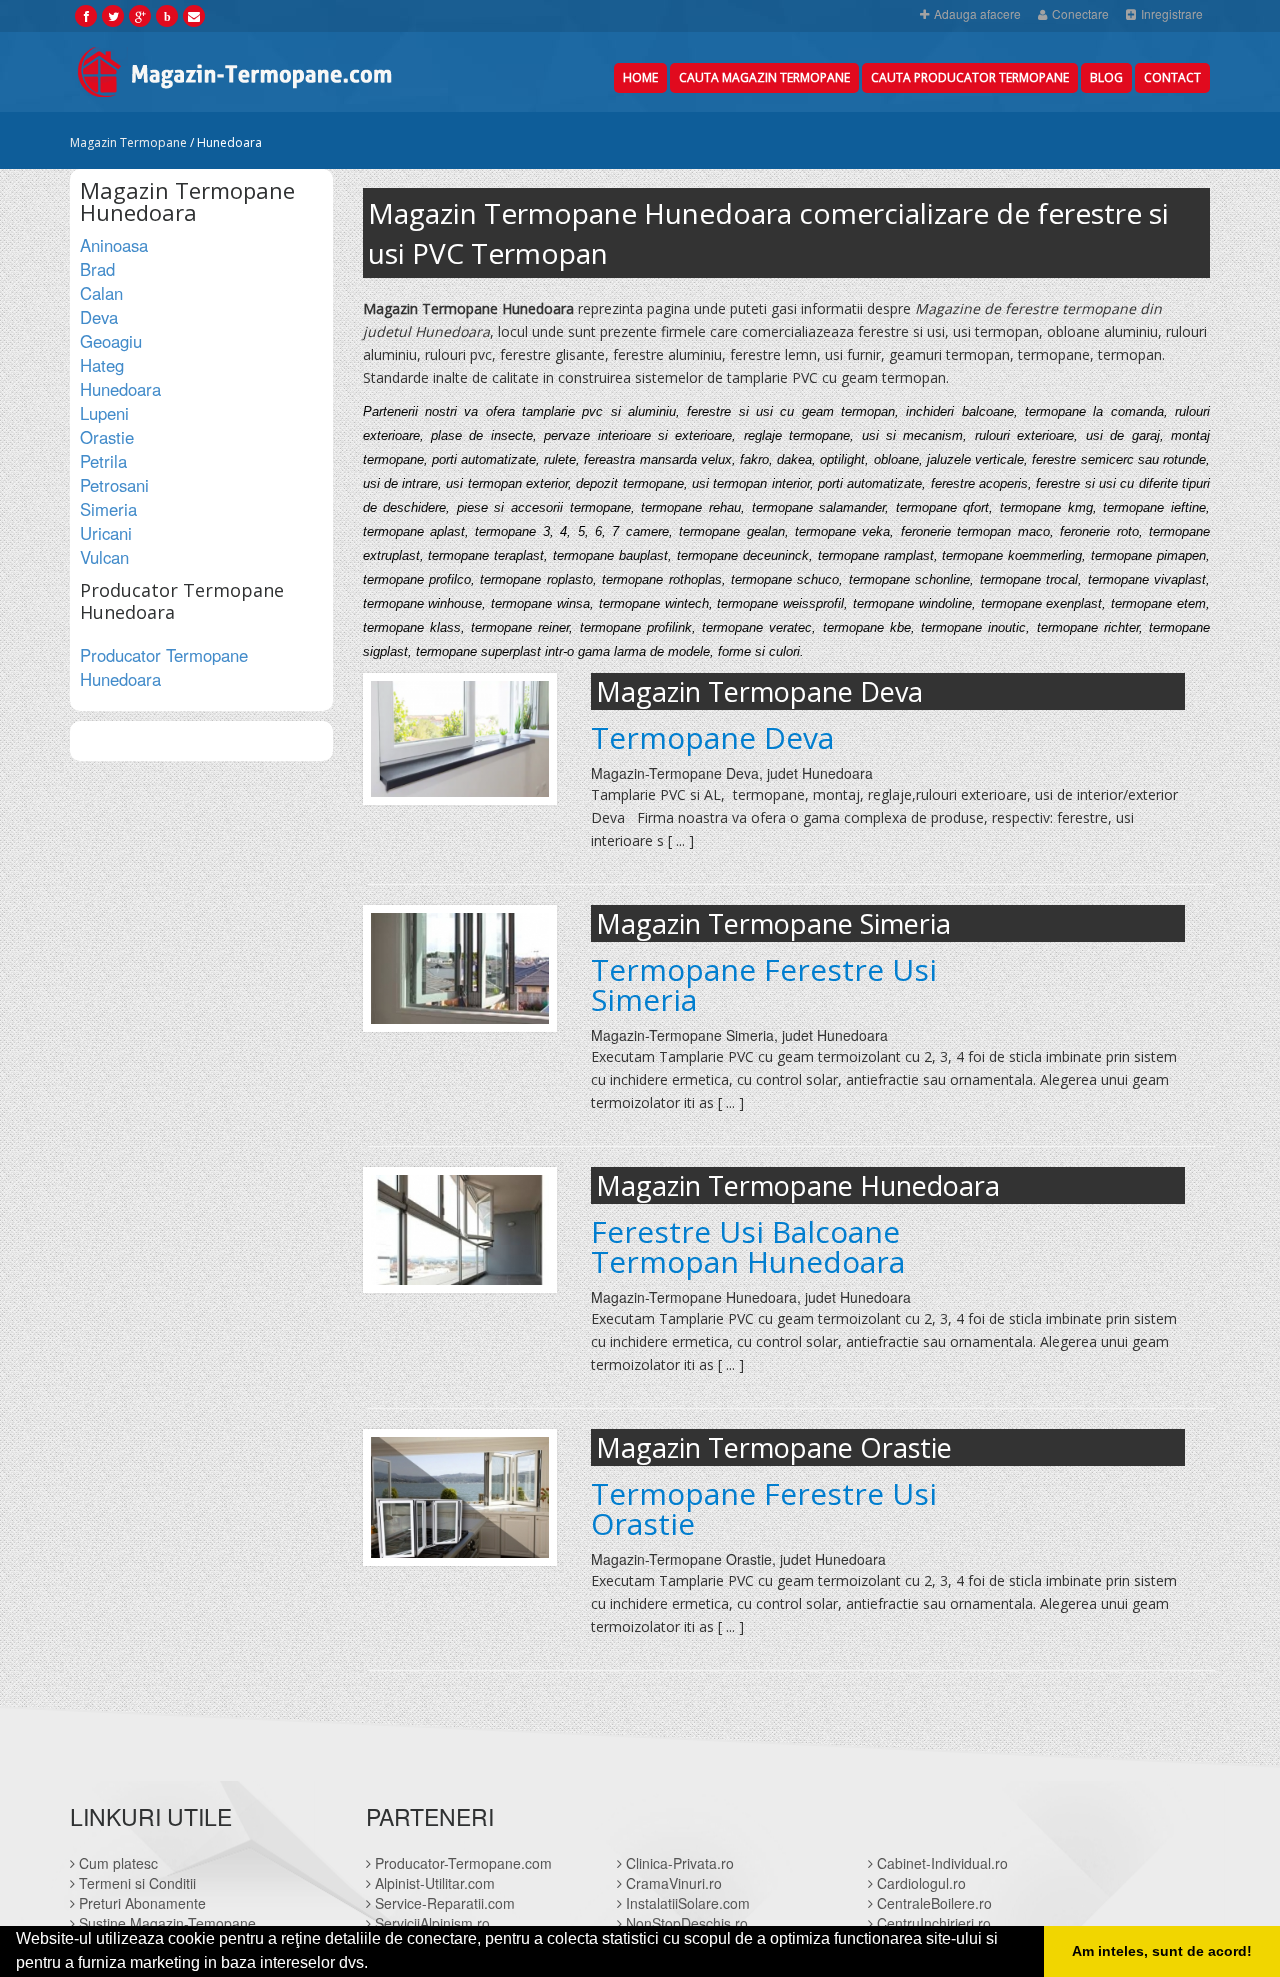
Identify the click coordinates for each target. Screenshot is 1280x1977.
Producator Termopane (164, 667)
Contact (1172, 77)
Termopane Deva (712, 738)
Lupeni (104, 413)
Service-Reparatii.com (443, 1903)
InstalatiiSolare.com (686, 1903)
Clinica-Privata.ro (678, 1863)
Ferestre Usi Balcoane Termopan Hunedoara (748, 1247)
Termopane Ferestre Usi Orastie (764, 1509)
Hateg (102, 365)
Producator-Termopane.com (461, 1863)
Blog (1106, 77)
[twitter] (113, 15)
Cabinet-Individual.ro (940, 1863)
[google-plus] (140, 15)
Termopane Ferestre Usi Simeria (764, 985)
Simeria (108, 509)
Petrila (103, 461)
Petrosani (114, 485)
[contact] (194, 15)
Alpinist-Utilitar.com (433, 1883)
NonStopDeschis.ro (685, 1923)
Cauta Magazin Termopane (764, 77)
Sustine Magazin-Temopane (165, 1923)
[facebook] (86, 15)
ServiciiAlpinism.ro (430, 1923)
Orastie (107, 437)
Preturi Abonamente (140, 1903)
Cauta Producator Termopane (970, 77)
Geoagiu (111, 341)
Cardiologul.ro (919, 1883)
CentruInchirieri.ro (932, 1923)
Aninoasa (114, 245)
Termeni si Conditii (135, 1883)
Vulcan (104, 557)
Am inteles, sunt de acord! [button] (1162, 1951)
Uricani (106, 533)
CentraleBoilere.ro (932, 1903)
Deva (99, 317)
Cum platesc (116, 1863)
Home (640, 77)
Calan (101, 293)
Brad (97, 269)
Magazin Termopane (128, 142)
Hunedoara (120, 389)
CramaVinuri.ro (672, 1883)
